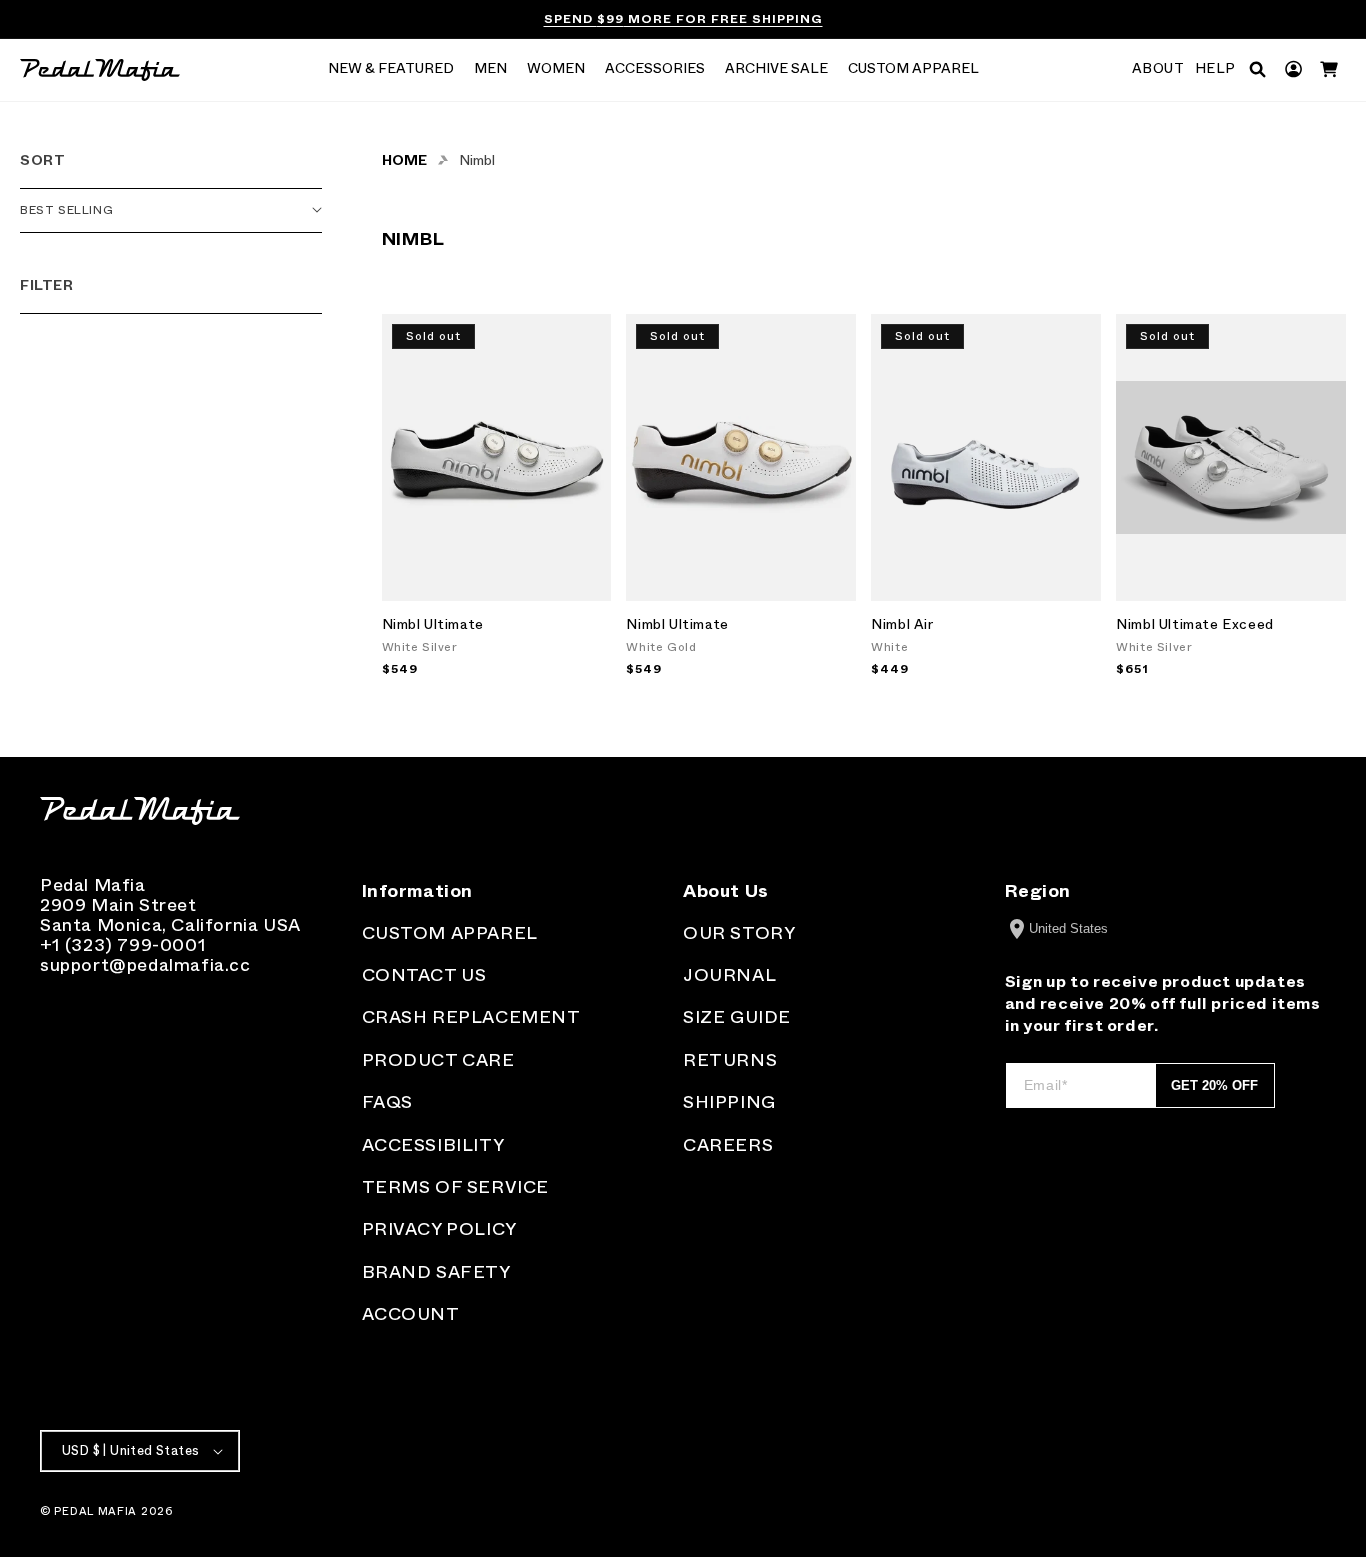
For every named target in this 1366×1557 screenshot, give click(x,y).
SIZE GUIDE (737, 1017)
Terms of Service (456, 1187)
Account (411, 1314)
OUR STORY (739, 933)
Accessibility (433, 1145)
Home (404, 160)
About (1158, 69)
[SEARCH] (1257, 69)
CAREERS (728, 1145)
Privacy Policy (439, 1229)
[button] (391, 70)
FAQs (387, 1102)
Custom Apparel (450, 933)
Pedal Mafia (95, 1511)
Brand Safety (436, 1272)
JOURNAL (729, 975)
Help (1215, 69)
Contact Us (424, 975)
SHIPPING (729, 1102)
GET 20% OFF (1214, 1085)
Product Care (438, 1060)
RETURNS (730, 1060)
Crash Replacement (471, 1017)
